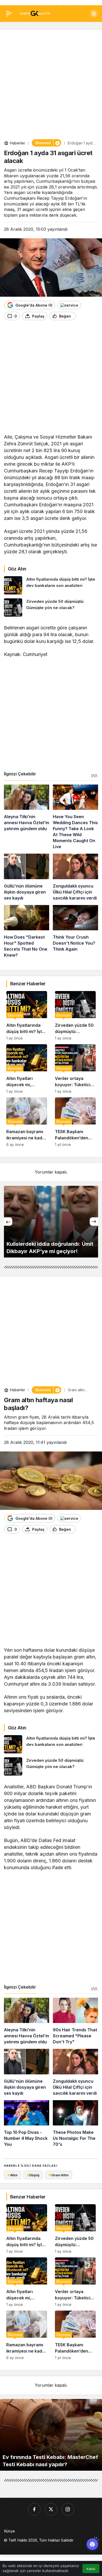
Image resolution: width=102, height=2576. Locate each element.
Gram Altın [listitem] (59, 2175)
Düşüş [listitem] (33, 2175)
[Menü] (9, 14)
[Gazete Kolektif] (35, 13)
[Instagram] (68, 2509)
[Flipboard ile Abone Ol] (69, 305)
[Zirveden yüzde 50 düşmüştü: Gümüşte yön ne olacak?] (51, 607)
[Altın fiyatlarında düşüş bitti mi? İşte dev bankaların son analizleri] (51, 585)
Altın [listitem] (13, 2175)
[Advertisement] (51, 84)
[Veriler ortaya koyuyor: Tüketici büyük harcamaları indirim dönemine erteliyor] (75, 1069)
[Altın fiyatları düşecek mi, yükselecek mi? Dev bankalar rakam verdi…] (27, 1069)
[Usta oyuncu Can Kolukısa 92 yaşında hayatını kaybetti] (51, 1222)
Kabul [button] (91, 2569)
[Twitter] (51, 2509)
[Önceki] (8, 1222)
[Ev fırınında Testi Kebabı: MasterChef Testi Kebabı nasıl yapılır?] (51, 2435)
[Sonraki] (94, 1222)
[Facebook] (34, 2509)
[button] (94, 14)
